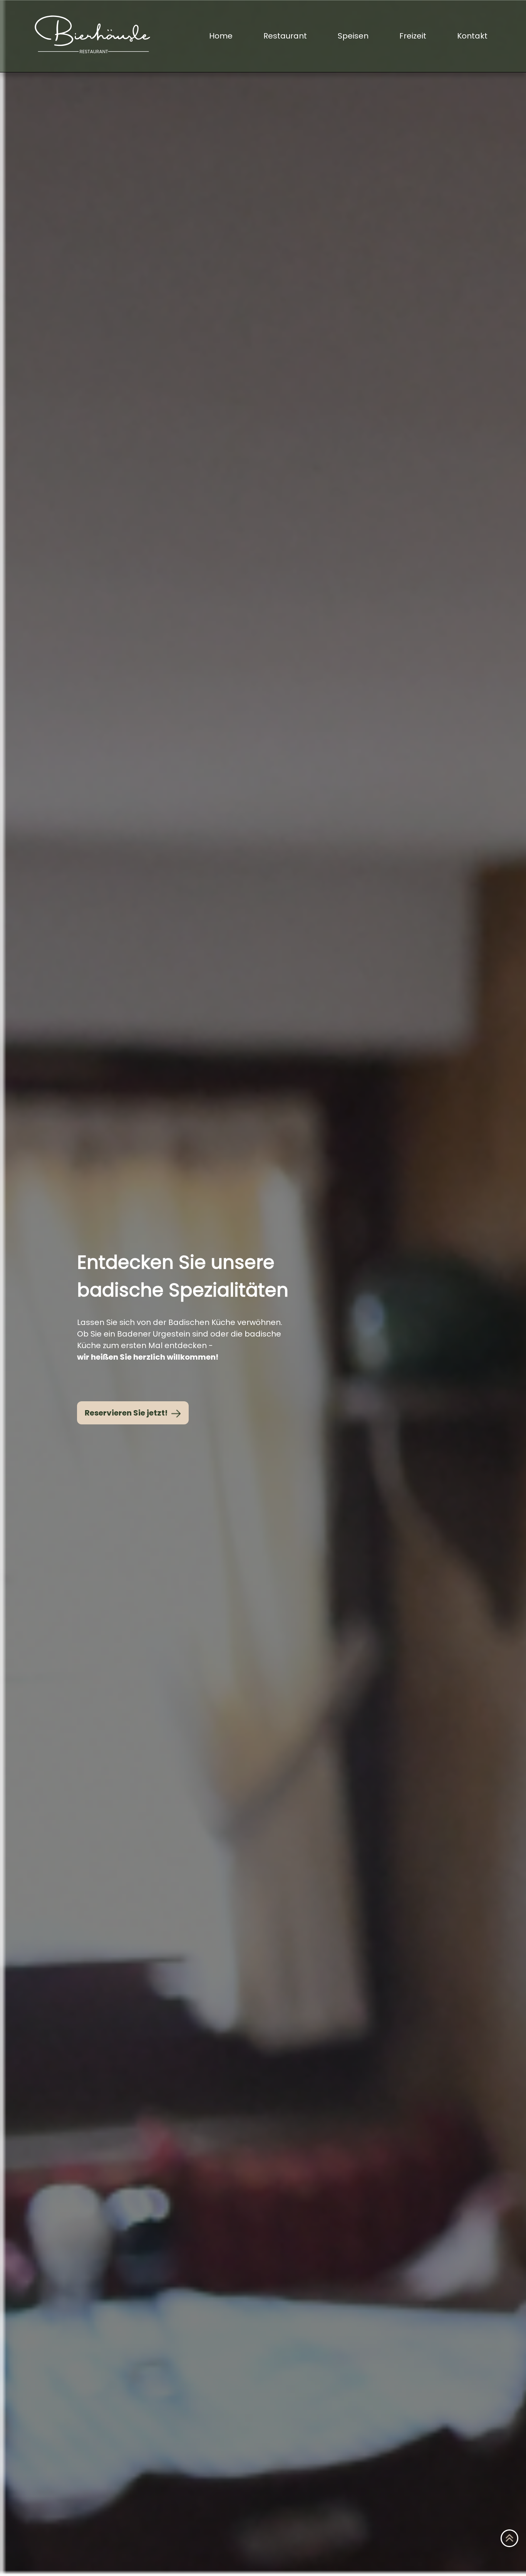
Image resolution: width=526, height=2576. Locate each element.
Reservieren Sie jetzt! (127, 1413)
